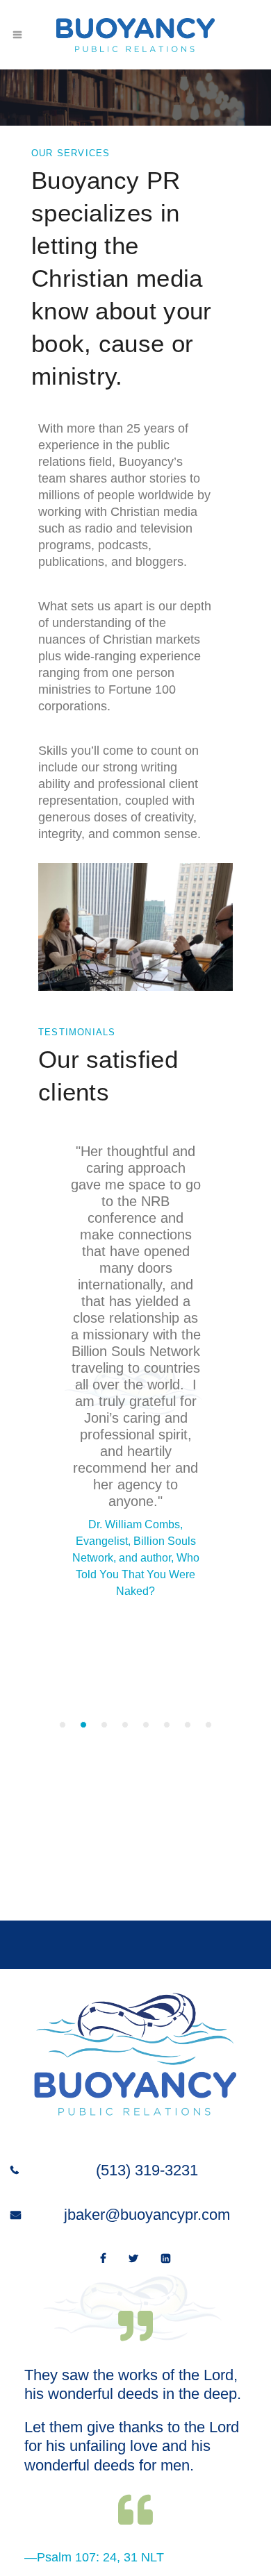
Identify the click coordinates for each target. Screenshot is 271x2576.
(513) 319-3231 (147, 2170)
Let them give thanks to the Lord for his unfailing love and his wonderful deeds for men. (132, 2446)
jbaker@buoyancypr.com (147, 2215)
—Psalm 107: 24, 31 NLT (94, 2557)
